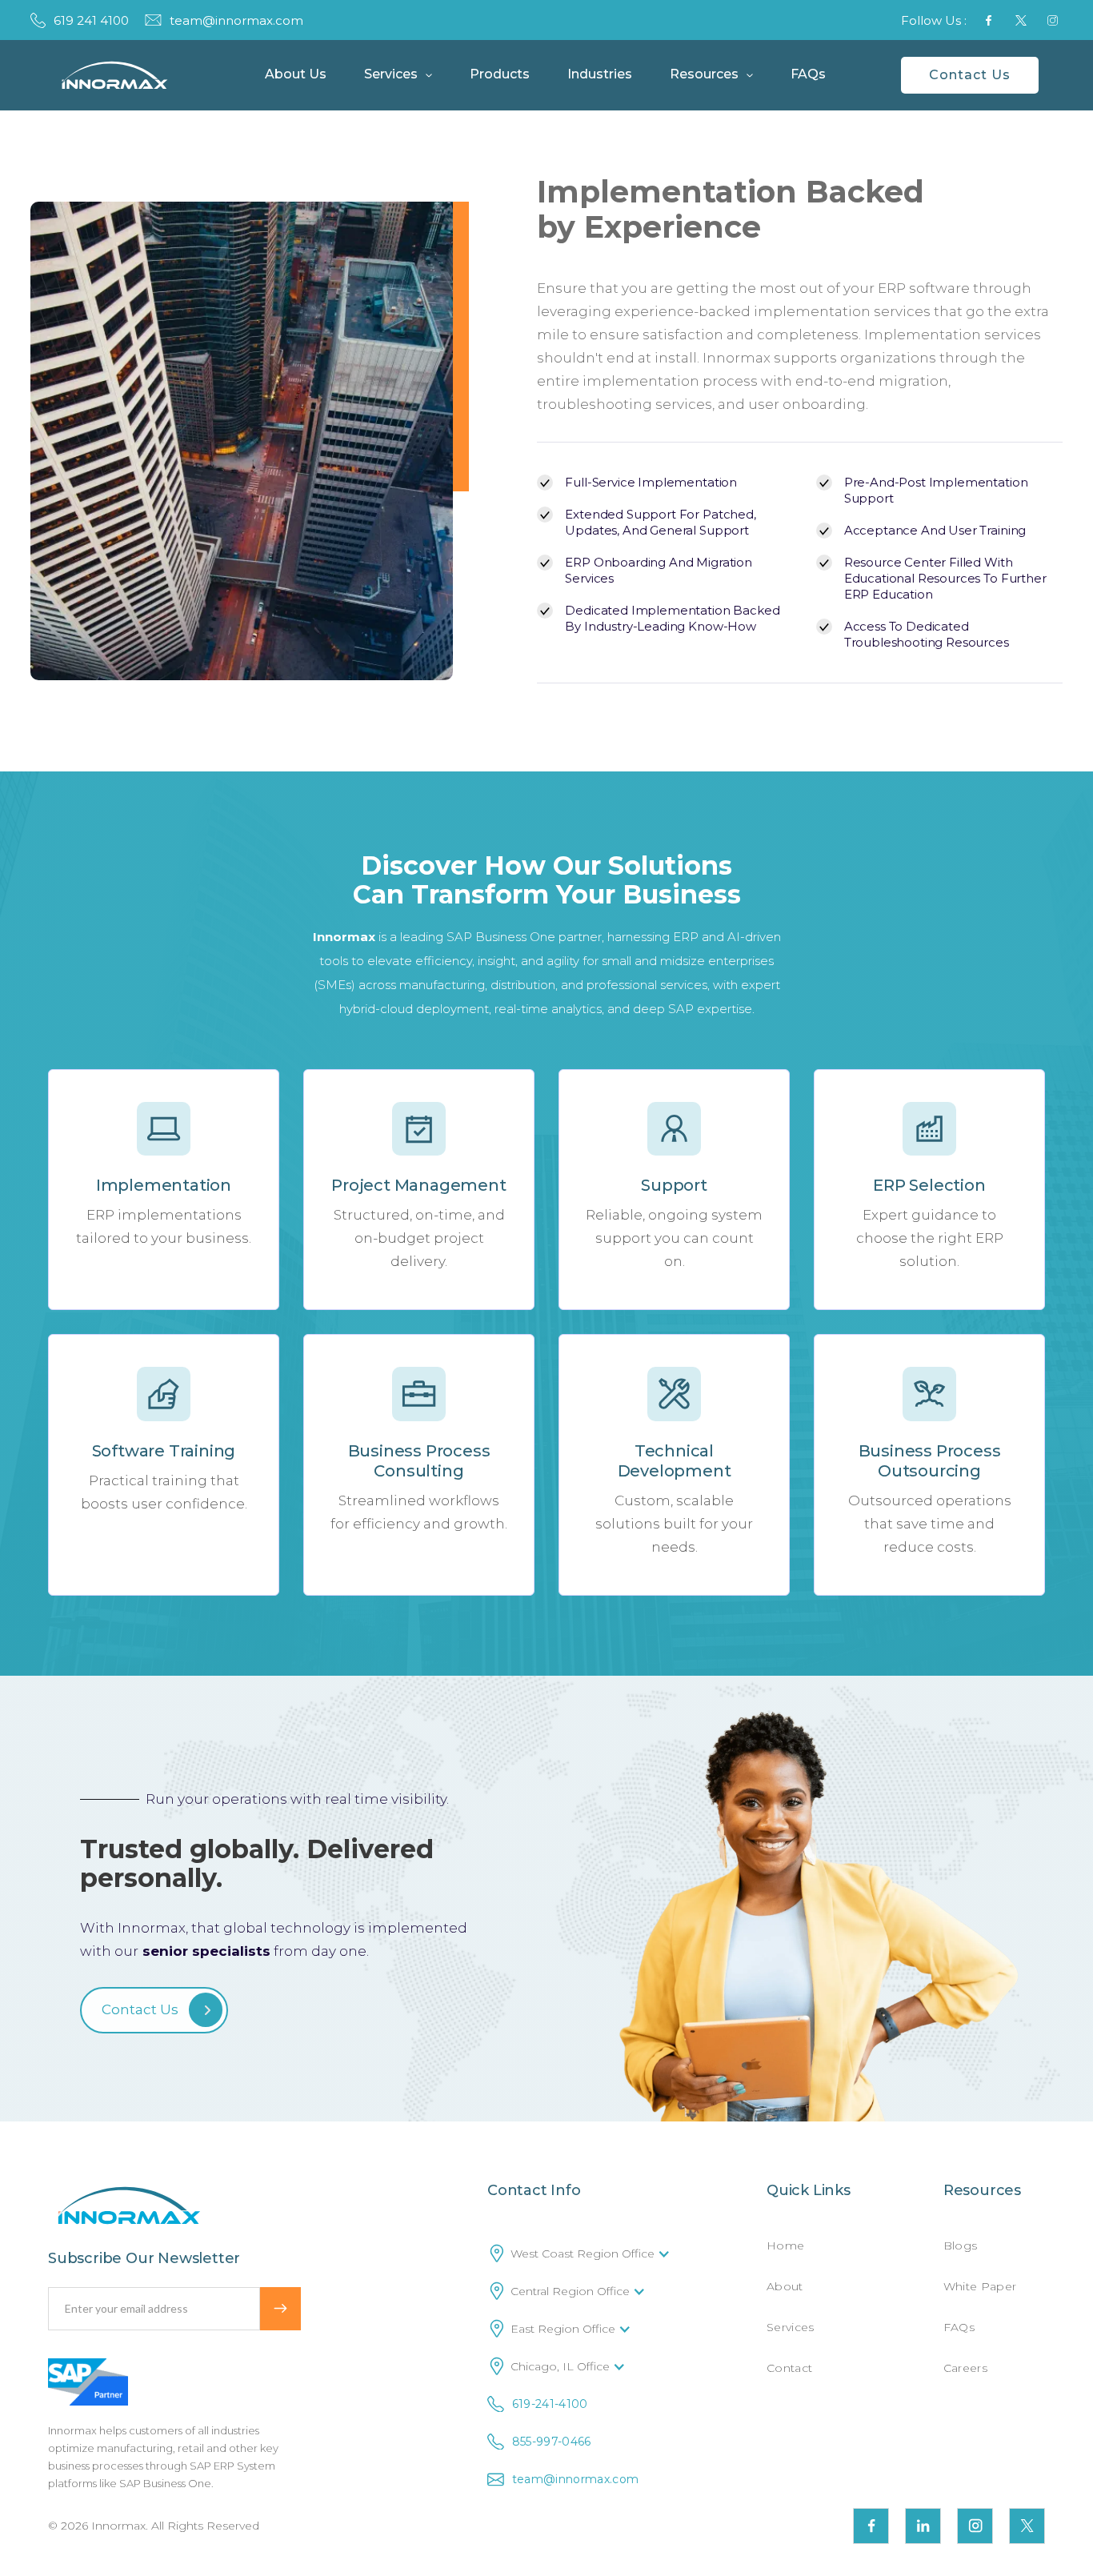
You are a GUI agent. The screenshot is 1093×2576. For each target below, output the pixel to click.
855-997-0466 (552, 2442)
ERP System (244, 2466)
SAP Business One (165, 2483)
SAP (202, 2466)
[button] (289, 75)
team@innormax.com (236, 20)
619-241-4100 (550, 2404)
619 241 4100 (91, 20)
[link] (115, 75)
